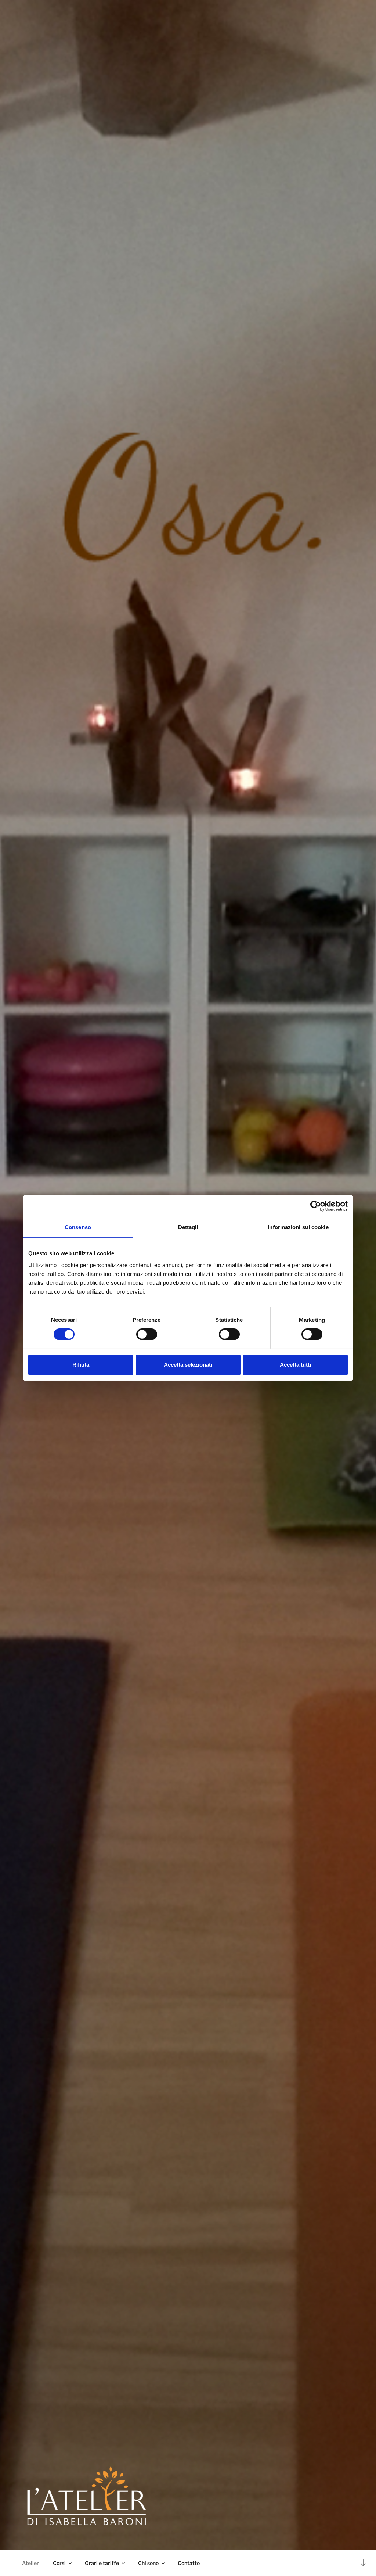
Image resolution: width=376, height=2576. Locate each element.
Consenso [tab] (78, 1227)
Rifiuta (81, 1365)
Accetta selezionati (188, 1365)
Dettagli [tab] (188, 1227)
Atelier (30, 2563)
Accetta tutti (295, 1365)
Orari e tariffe (102, 2563)
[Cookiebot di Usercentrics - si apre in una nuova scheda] (316, 1206)
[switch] (147, 1334)
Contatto (189, 2563)
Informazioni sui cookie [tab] (298, 1227)
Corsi (59, 2563)
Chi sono (148, 2563)
